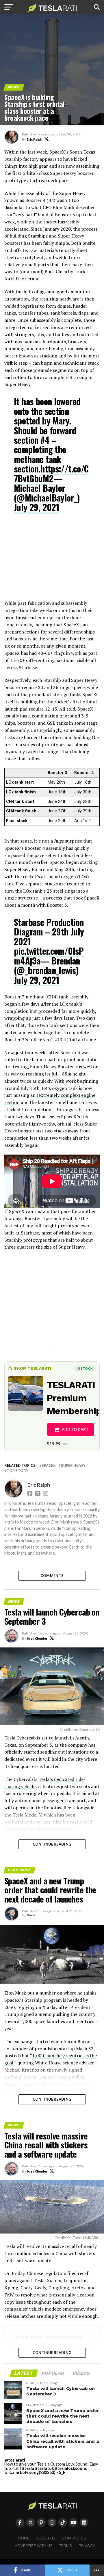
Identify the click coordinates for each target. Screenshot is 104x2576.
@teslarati (15, 2460)
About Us (46, 2538)
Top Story (17, 1471)
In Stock (85, 1368)
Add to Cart (75, 1429)
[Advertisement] (52, 560)
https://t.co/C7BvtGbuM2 (51, 473)
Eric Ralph (34, 139)
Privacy (87, 2546)
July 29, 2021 (36, 507)
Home (24, 2538)
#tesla (28, 2468)
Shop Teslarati (33, 1368)
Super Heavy (73, 1466)
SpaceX (49, 1466)
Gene (31, 1915)
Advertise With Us (34, 2546)
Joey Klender (37, 1638)
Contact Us (74, 2538)
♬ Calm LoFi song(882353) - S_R (35, 2472)
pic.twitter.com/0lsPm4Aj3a (49, 956)
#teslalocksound (71, 2468)
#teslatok (44, 2468)
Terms (66, 2546)
